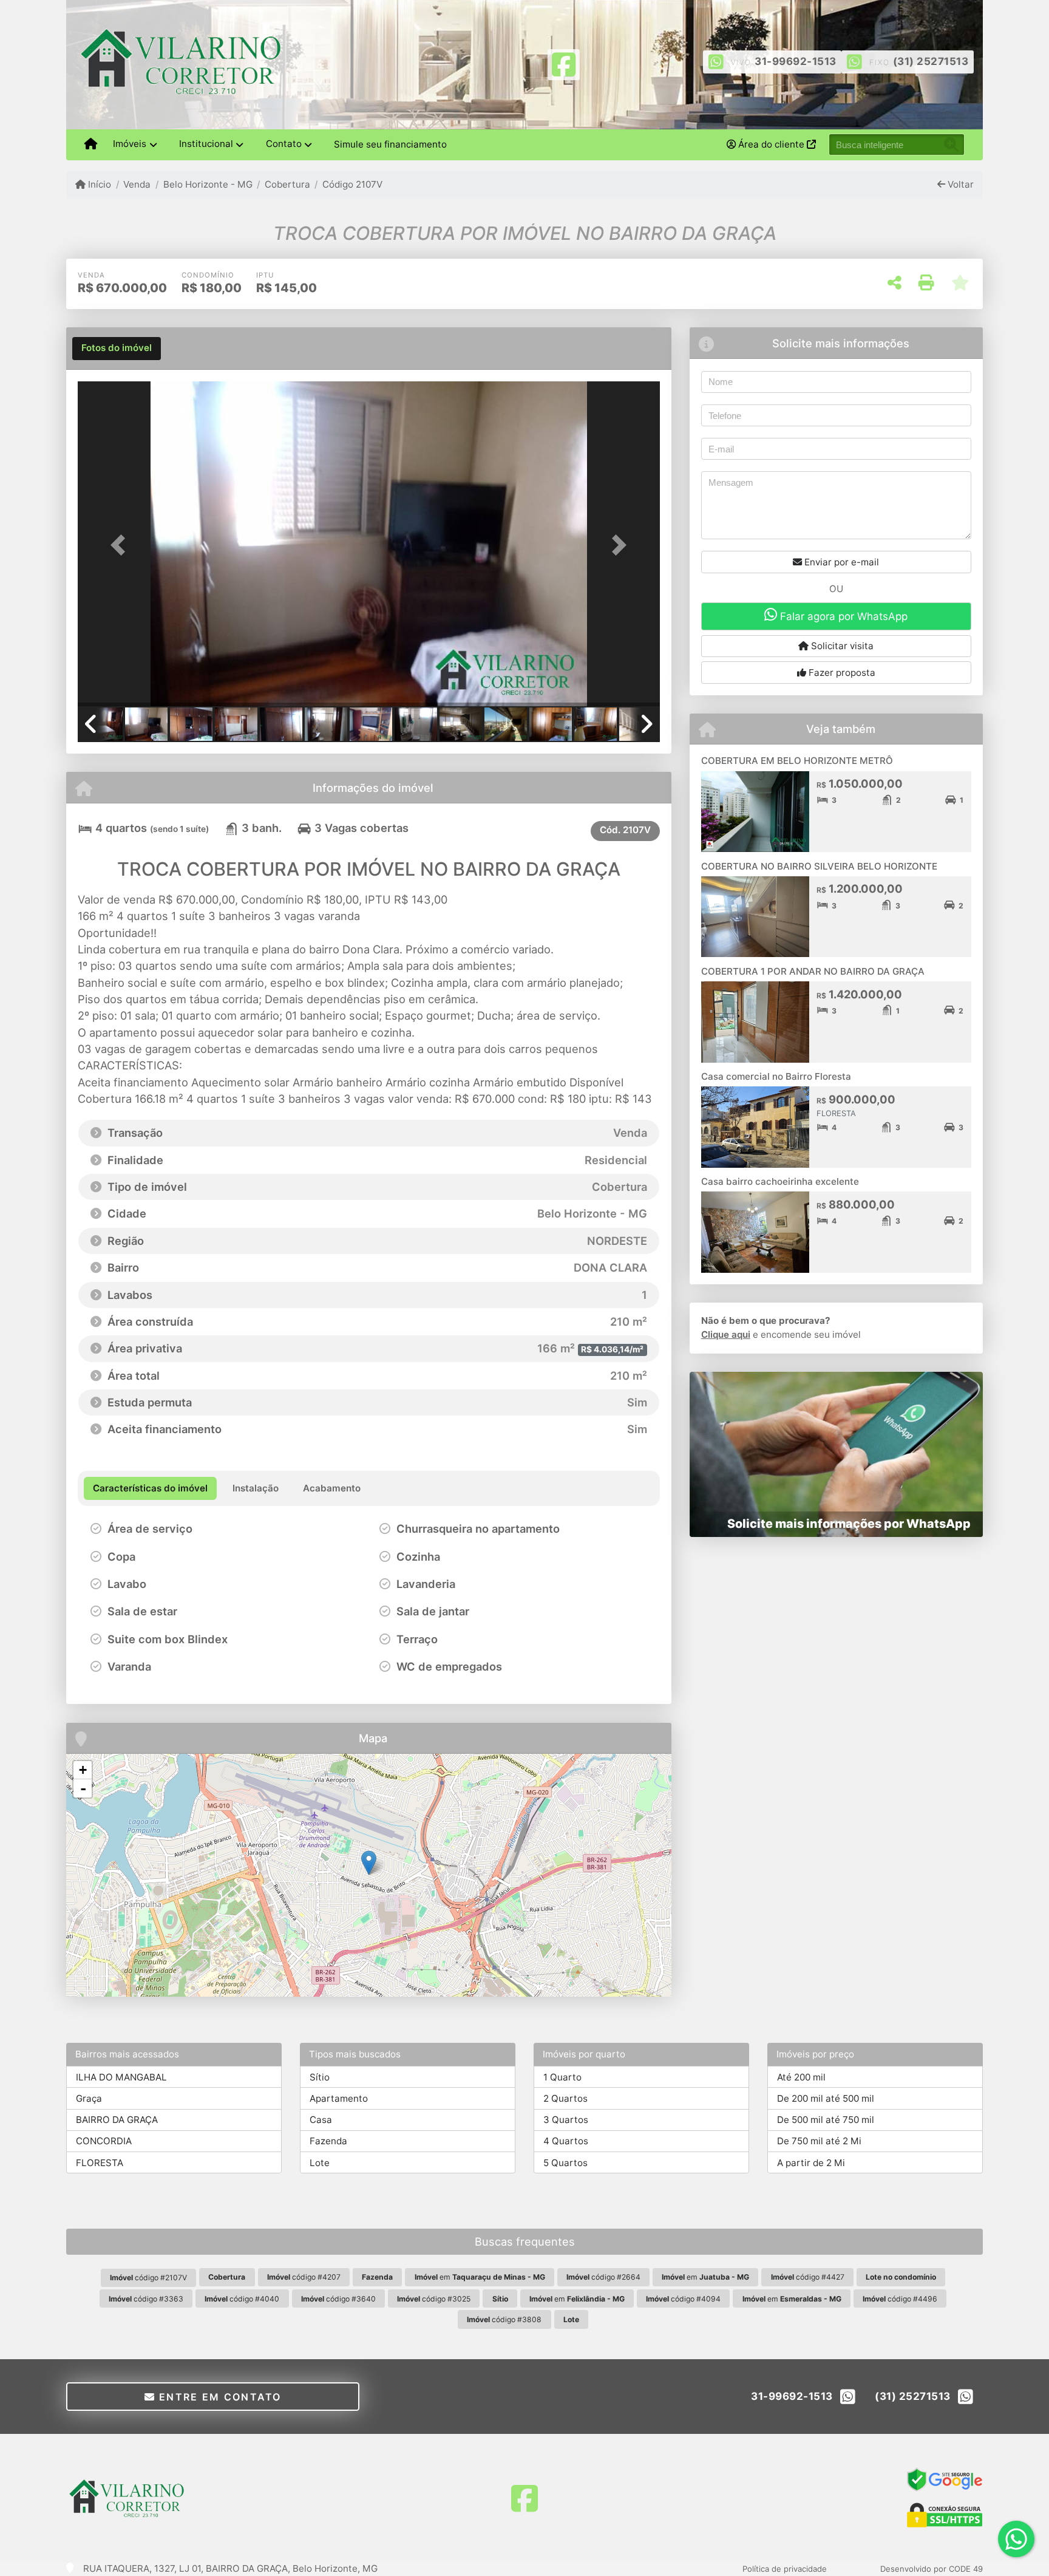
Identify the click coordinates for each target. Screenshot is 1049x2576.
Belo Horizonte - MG (208, 184)
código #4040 (242, 2299)
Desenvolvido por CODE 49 (932, 2569)
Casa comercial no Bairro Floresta (776, 1076)
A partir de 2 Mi (811, 2163)
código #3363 (146, 2299)
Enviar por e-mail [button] (840, 562)
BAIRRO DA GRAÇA (117, 2120)
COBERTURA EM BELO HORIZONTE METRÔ (797, 761)
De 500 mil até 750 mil (826, 2120)
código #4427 (808, 2277)
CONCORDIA (104, 2141)
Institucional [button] (206, 144)
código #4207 (304, 2277)
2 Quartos (565, 2098)
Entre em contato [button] (219, 2397)
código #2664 (603, 2277)
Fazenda (328, 2141)
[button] (121, 545)
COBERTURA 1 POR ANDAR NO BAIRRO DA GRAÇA (813, 971)
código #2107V (148, 2278)
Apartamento (339, 2098)
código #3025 (434, 2299)
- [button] (83, 1788)
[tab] (117, 349)
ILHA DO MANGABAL (121, 2077)
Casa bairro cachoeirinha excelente (780, 1181)
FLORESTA (100, 2163)
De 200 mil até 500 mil (826, 2098)
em (480, 2277)
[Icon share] (563, 63)
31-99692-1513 (796, 61)
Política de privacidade (785, 2569)
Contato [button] (284, 144)
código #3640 (338, 2299)
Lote (320, 2163)
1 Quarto (562, 2077)
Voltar (959, 184)
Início (98, 184)
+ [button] (83, 1770)
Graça (89, 2098)
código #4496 (900, 2299)
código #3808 (504, 2319)
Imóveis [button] (130, 144)
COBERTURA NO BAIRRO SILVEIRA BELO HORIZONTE (819, 866)
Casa (321, 2120)
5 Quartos (565, 2163)
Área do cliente (771, 144)
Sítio (320, 2077)
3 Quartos (566, 2120)
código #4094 (683, 2299)
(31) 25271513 (931, 61)
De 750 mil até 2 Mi (819, 2141)
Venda (137, 184)
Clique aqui (726, 1334)
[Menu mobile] (91, 145)
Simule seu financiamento (390, 144)
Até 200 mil (801, 2077)
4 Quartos (566, 2141)
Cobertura (287, 184)
